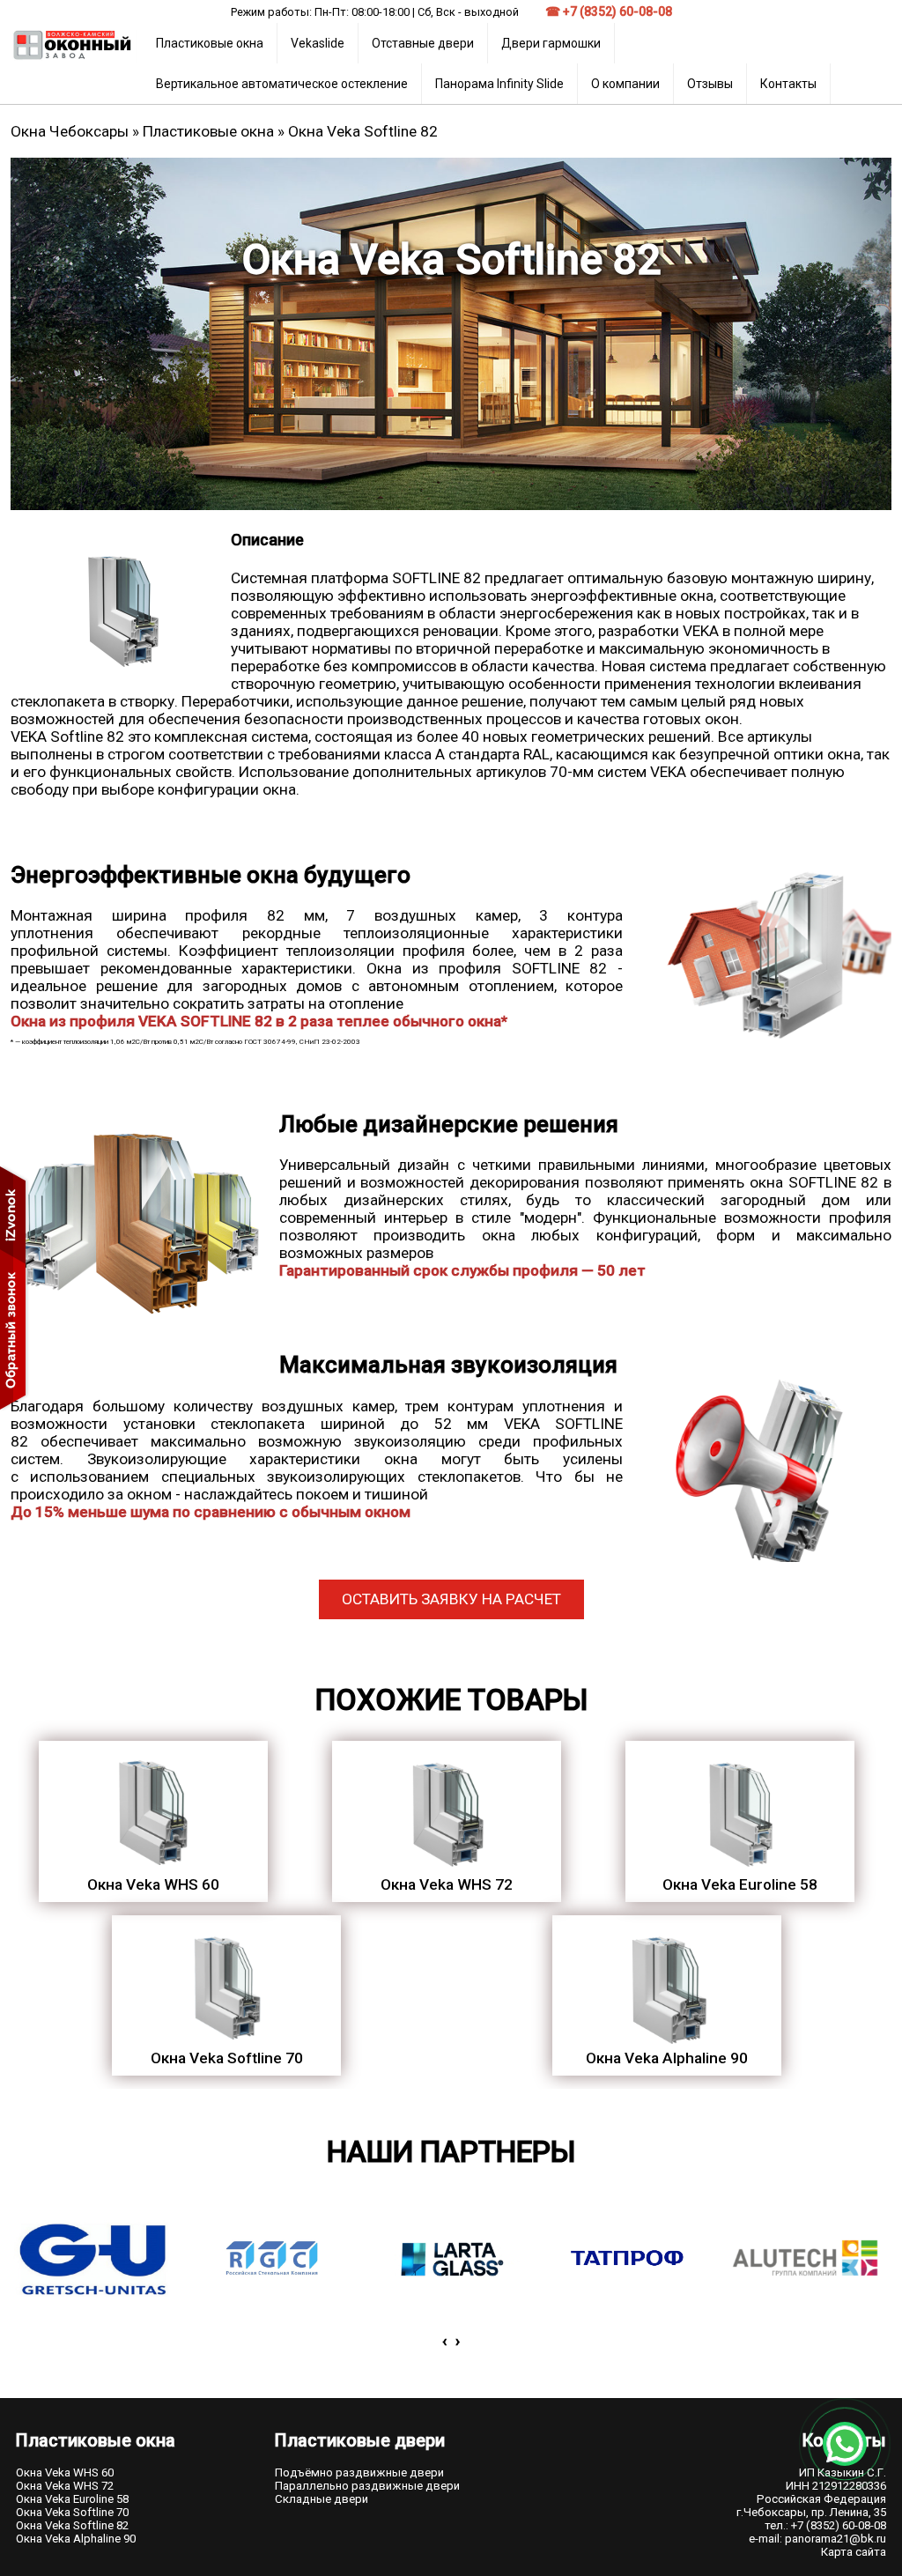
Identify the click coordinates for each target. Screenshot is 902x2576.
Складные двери (322, 2499)
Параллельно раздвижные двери (367, 2486)
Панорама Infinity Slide (499, 84)
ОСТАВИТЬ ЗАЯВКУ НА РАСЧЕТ (451, 1600)
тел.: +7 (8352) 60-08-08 (825, 2525)
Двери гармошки (551, 43)
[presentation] (444, 2341)
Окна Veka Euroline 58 (72, 2499)
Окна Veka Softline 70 (72, 2512)
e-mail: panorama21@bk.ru (817, 2539)
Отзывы (710, 84)
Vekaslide (318, 43)
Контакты (788, 84)
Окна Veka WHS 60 (65, 2472)
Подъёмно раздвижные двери (359, 2472)
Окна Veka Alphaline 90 (76, 2539)
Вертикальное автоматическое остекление (282, 84)
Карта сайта (854, 2552)
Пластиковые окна (210, 43)
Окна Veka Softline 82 (72, 2525)
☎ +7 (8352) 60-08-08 (609, 11)
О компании (625, 84)
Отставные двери (423, 43)
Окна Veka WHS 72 (65, 2486)
